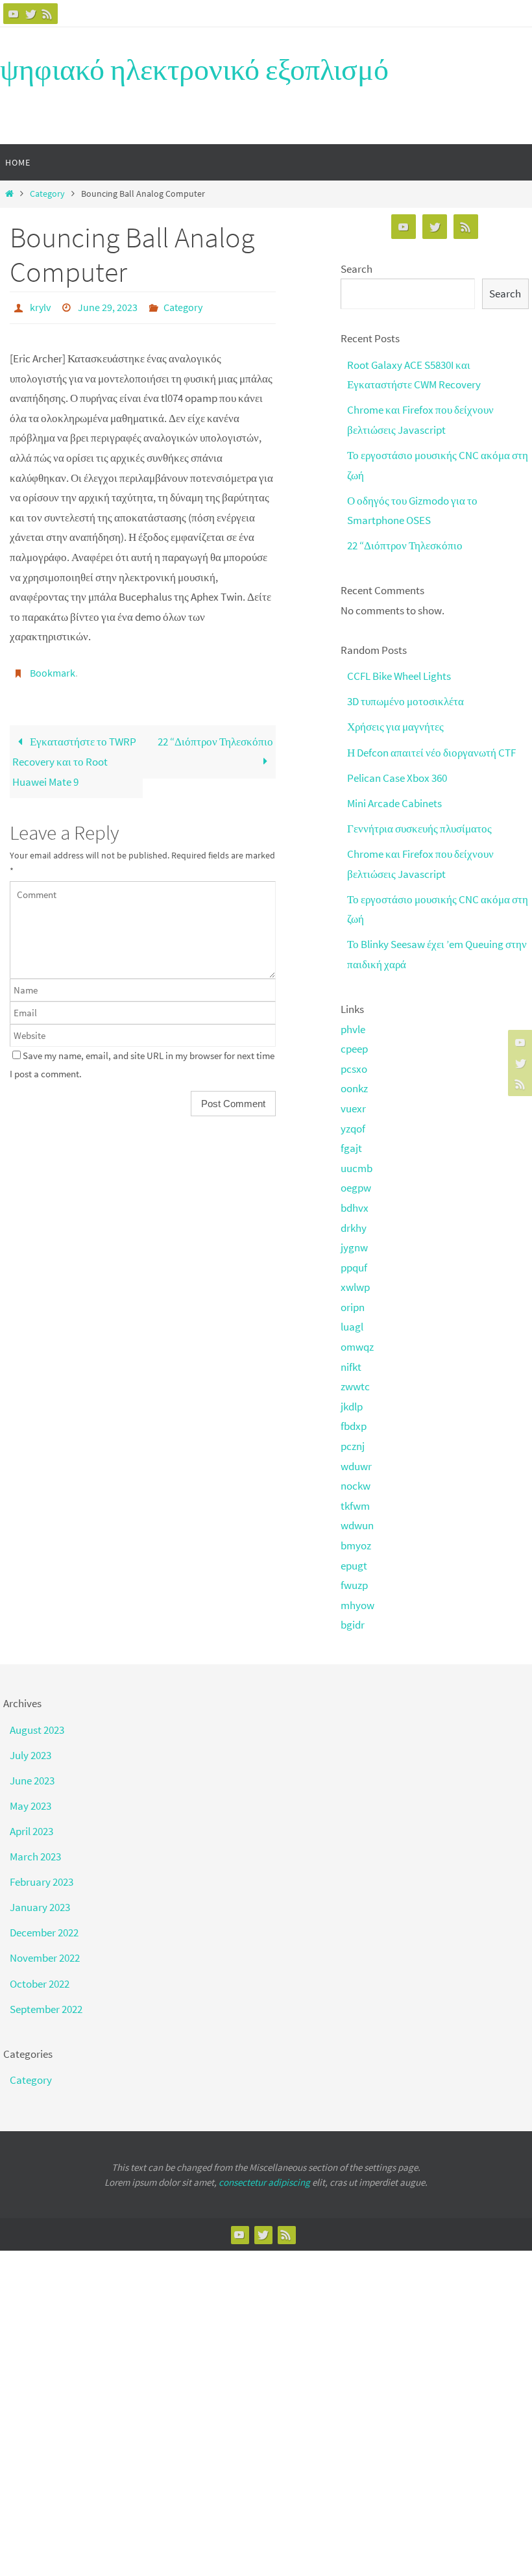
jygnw (354, 1247)
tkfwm (355, 1506)
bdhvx (355, 1208)
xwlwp (355, 1287)
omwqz (357, 1347)
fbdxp (354, 1426)
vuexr (353, 1108)
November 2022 (45, 1958)
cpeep (354, 1049)
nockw (356, 1486)
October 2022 (40, 1984)
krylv (40, 306)
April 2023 (31, 1831)
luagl (352, 1327)
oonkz (354, 1088)
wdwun (357, 1525)
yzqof (353, 1129)
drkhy (354, 1228)
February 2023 (42, 1882)
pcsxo (354, 1069)
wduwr (356, 1466)
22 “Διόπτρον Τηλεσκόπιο (215, 734)
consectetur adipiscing (264, 2182)
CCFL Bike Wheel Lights (399, 676)
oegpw (356, 1188)
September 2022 (46, 2009)
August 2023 (37, 1730)
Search (357, 269)
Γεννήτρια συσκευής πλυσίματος (419, 829)
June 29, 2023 (108, 306)
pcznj (353, 1446)
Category (47, 194)
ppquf (354, 1268)
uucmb (357, 1168)
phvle (353, 1029)
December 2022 (44, 1932)
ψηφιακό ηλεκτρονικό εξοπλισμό (194, 69)
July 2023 (30, 1755)
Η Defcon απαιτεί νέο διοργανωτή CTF (431, 753)
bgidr (353, 1625)
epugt (354, 1566)
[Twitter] (30, 14)
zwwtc (355, 1386)
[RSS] (47, 14)
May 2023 (30, 1806)
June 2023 (32, 1781)
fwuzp (354, 1585)
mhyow (357, 1605)
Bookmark (53, 668)
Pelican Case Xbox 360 (397, 778)
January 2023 (40, 1907)
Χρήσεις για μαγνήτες (395, 727)
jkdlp (352, 1407)
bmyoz (356, 1545)
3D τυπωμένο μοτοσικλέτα (405, 701)
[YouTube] (14, 14)
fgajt (351, 1148)
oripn (353, 1307)
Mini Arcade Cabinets (394, 803)
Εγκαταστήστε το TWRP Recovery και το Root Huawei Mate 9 (74, 754)
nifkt (351, 1367)
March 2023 (35, 1857)
